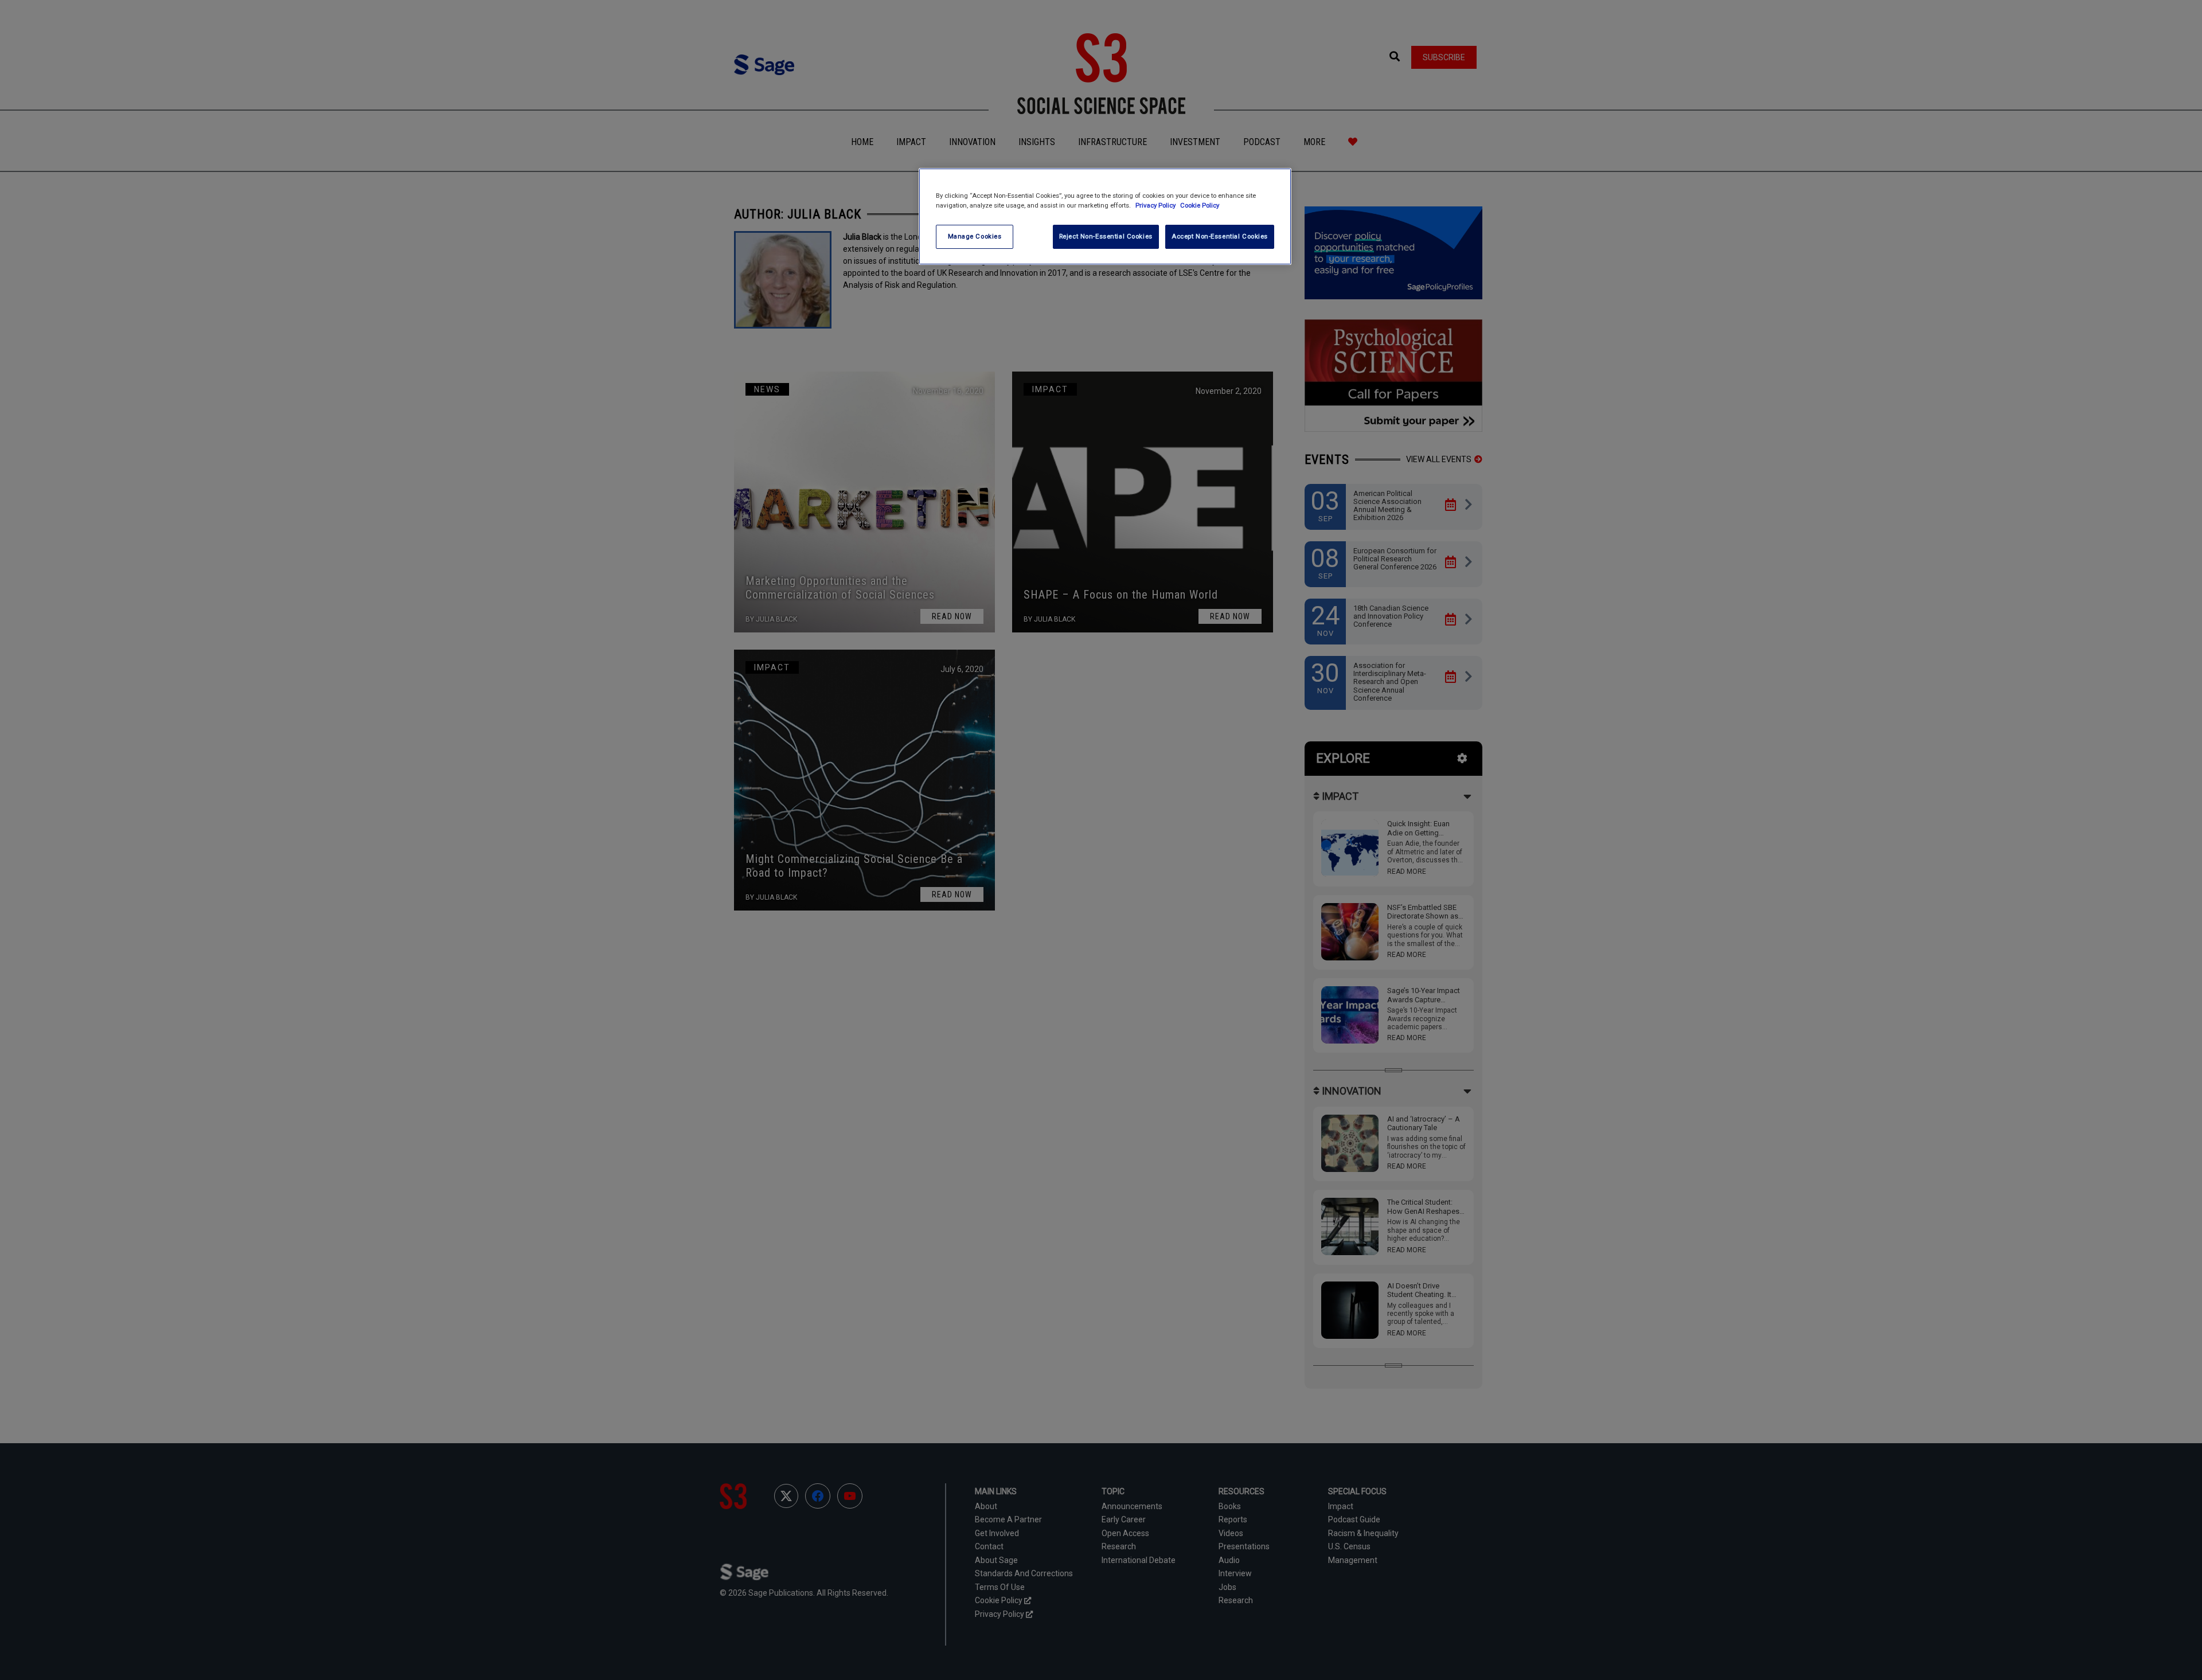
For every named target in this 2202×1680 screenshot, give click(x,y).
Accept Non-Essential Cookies (1220, 236)
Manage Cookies (975, 236)
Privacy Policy (1156, 205)
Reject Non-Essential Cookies (1106, 236)
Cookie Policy (1200, 205)
